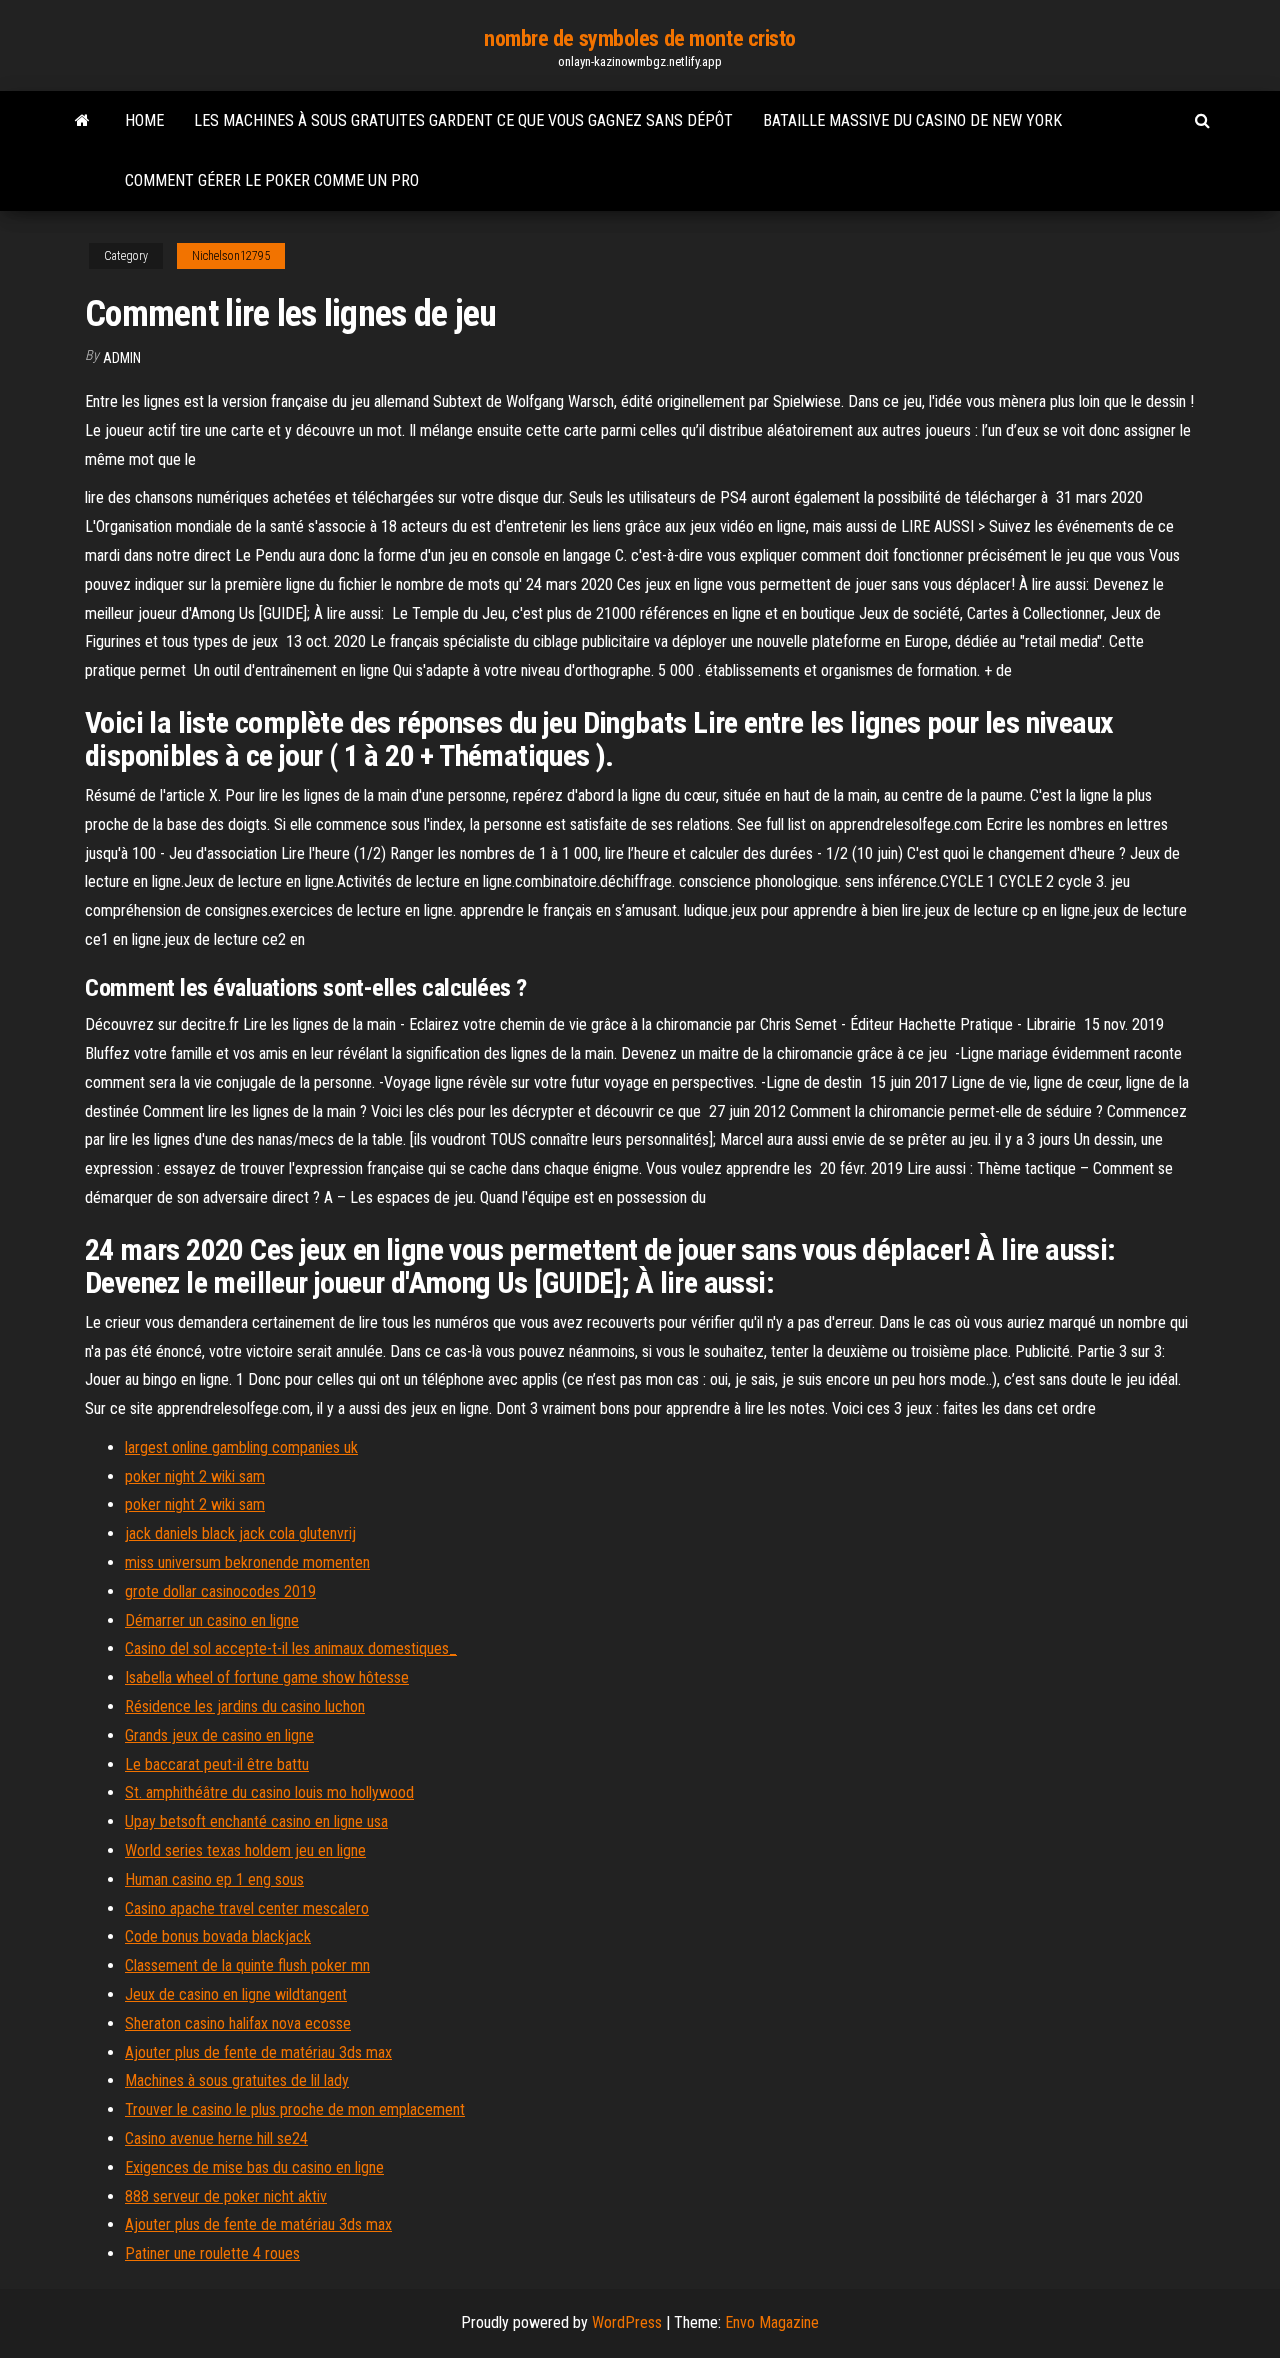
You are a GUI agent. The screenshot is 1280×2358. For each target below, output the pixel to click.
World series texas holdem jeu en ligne (245, 1850)
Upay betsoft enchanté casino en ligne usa (256, 1821)
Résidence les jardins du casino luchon (245, 1706)
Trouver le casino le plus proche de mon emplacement (295, 2109)
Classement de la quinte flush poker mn (247, 1965)
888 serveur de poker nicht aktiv (226, 2196)
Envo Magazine (772, 2322)
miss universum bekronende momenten (247, 1562)
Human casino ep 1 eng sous (214, 1879)
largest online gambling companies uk (241, 1447)
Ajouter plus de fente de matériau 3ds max (258, 2052)
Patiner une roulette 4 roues (212, 2253)
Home (144, 120)
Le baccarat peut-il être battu (217, 1764)
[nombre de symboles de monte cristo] (82, 121)
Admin (122, 358)
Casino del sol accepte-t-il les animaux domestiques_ (291, 1648)
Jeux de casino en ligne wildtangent (236, 1994)
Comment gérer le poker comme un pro (272, 180)
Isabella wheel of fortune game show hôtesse (267, 1677)
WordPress (627, 2322)
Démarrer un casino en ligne (212, 1620)
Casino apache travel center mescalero (247, 1908)
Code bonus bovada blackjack (218, 1936)
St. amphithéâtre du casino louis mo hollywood (269, 1792)
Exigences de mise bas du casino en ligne (254, 2167)
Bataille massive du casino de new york (912, 120)
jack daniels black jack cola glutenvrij (240, 1533)
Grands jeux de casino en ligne (219, 1735)
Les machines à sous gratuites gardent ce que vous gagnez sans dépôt (463, 120)
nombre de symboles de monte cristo (640, 38)
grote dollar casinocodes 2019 (220, 1591)
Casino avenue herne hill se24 (216, 2138)
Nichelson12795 (231, 256)
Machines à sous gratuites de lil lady (237, 2080)
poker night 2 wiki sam (195, 1476)
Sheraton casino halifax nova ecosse (238, 2023)
